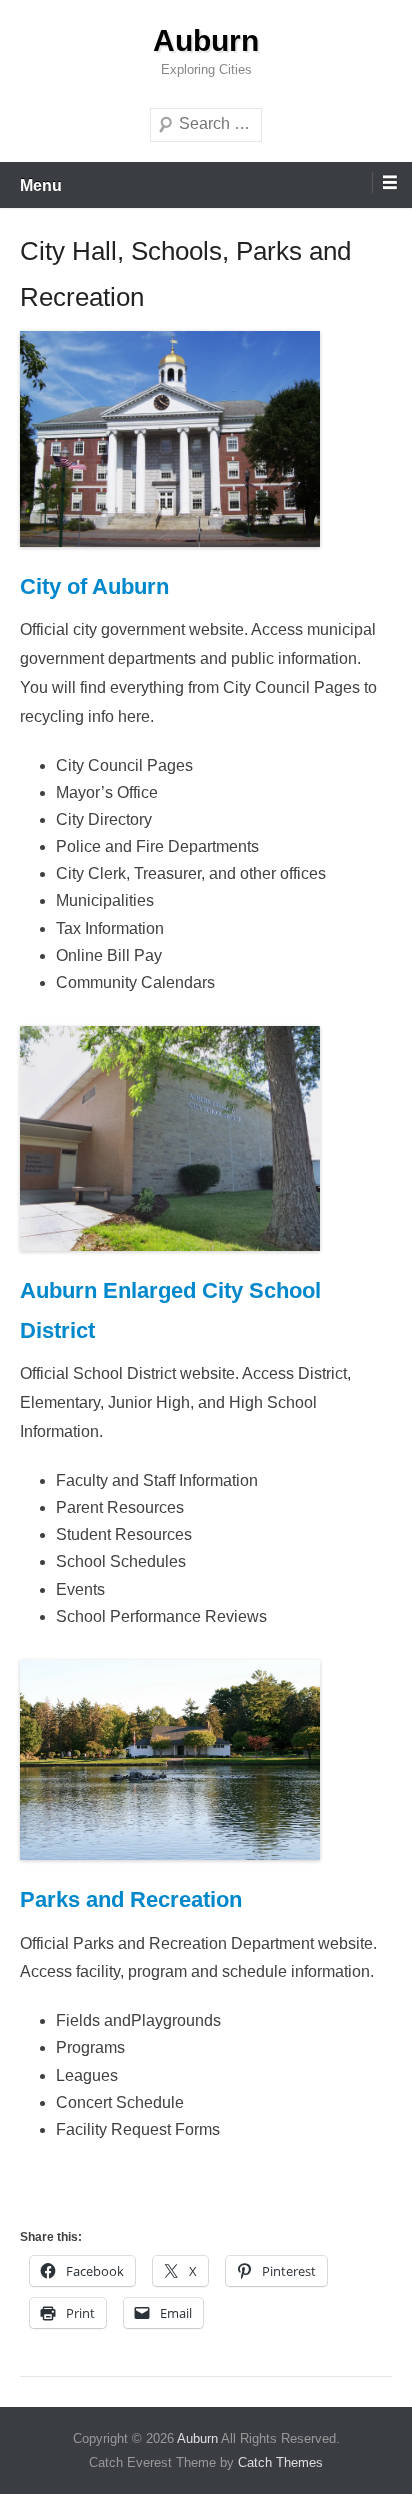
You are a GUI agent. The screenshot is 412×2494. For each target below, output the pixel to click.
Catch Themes (280, 2462)
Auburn (206, 40)
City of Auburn (94, 586)
